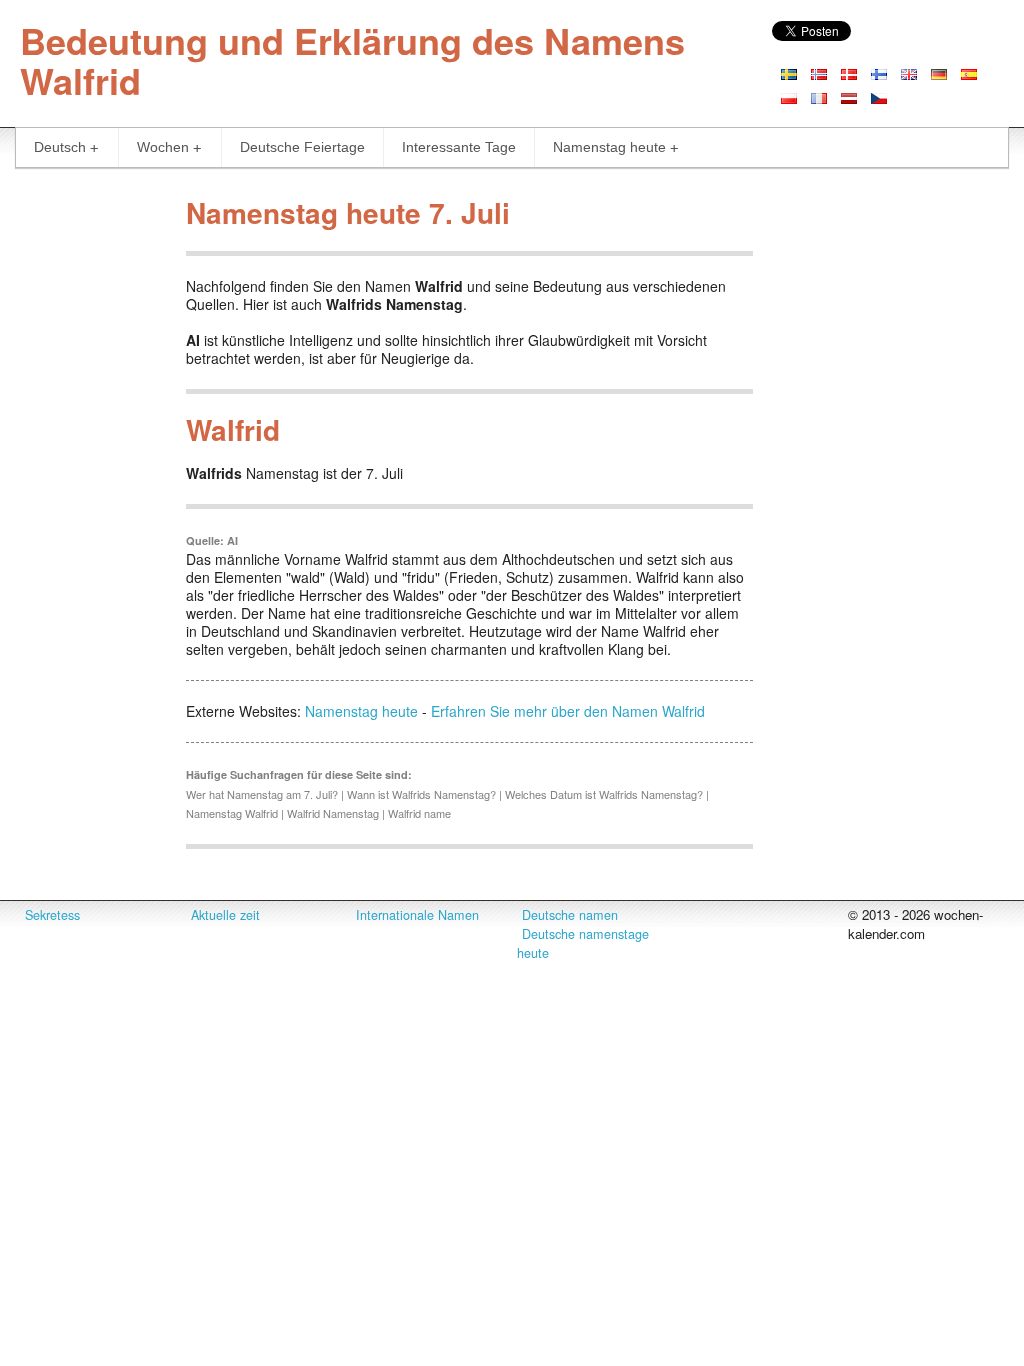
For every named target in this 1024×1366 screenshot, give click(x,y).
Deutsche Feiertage (302, 147)
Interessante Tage (459, 147)
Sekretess (52, 915)
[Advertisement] (85, 488)
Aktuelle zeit (225, 915)
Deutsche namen (570, 915)
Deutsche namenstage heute (583, 943)
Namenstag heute (609, 147)
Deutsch (60, 147)
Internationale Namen (417, 915)
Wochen (163, 147)
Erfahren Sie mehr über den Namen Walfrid (568, 711)
